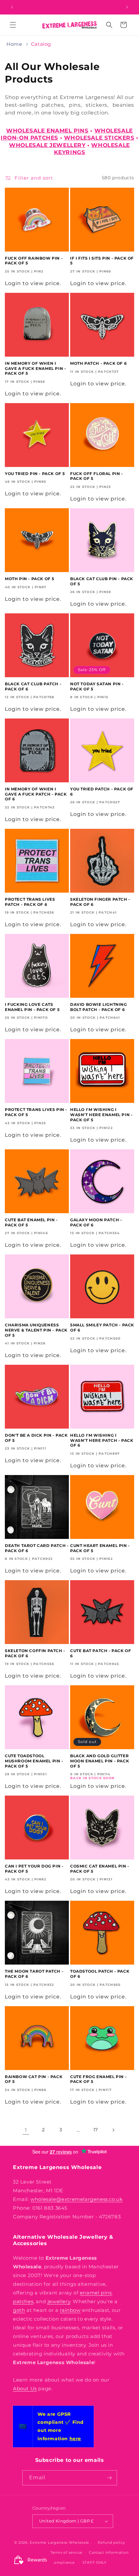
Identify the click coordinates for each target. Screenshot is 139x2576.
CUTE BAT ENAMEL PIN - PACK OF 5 (31, 1222)
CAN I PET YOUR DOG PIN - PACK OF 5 (34, 1869)
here (75, 2439)
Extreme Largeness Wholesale (59, 2542)
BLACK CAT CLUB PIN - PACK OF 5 (102, 581)
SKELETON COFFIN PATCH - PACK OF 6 (35, 1653)
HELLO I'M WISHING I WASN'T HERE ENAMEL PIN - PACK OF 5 (101, 1115)
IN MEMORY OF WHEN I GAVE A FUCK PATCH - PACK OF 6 (36, 794)
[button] (13, 25)
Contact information (109, 2552)
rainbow (70, 2310)
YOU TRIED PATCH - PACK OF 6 (102, 792)
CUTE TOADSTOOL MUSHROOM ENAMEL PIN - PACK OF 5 (34, 1761)
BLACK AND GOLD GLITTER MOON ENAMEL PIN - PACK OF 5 (100, 1761)
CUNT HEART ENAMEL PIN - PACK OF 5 (100, 1548)
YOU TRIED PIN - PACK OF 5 (35, 474)
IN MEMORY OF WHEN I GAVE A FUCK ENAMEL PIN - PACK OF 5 (35, 368)
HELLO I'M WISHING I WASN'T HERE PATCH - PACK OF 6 (102, 1440)
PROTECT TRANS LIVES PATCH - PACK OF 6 (30, 902)
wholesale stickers (99, 138)
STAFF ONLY (95, 2562)
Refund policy (111, 2542)
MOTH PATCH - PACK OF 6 (98, 363)
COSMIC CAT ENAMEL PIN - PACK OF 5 (100, 1869)
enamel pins (96, 2293)
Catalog (41, 44)
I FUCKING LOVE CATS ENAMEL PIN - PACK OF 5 (32, 1007)
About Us (25, 2388)
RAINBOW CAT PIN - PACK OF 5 (34, 2079)
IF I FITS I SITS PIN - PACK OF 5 (102, 261)
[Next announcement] (127, 7)
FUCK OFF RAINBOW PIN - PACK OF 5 (34, 261)
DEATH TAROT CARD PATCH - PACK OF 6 (37, 1548)
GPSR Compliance (57, 2562)
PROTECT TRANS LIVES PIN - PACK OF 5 (36, 1112)
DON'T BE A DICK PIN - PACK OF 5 (36, 1438)
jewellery (59, 2301)
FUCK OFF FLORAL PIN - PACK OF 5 (97, 476)
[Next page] (113, 2130)
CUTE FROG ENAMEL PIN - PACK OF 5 (98, 2079)
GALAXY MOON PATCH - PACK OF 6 (96, 1222)
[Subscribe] (110, 2478)
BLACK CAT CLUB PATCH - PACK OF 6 (33, 686)
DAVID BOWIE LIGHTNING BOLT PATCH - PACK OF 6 (99, 1007)
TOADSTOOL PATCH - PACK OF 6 (100, 1974)
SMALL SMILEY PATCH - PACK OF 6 (102, 1328)
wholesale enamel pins (47, 131)
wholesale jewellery (47, 145)
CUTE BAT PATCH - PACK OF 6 (101, 1653)
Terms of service (66, 2552)
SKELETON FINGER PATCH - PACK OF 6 (100, 902)
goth (19, 2310)
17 (96, 2130)
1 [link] (26, 2130)
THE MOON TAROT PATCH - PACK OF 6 (34, 1974)
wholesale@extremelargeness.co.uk (76, 2199)
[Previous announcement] (12, 7)
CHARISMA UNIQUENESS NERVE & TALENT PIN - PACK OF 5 (36, 1330)
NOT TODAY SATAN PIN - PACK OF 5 (97, 686)
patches (23, 2301)
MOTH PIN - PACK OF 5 (30, 579)
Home (14, 44)
